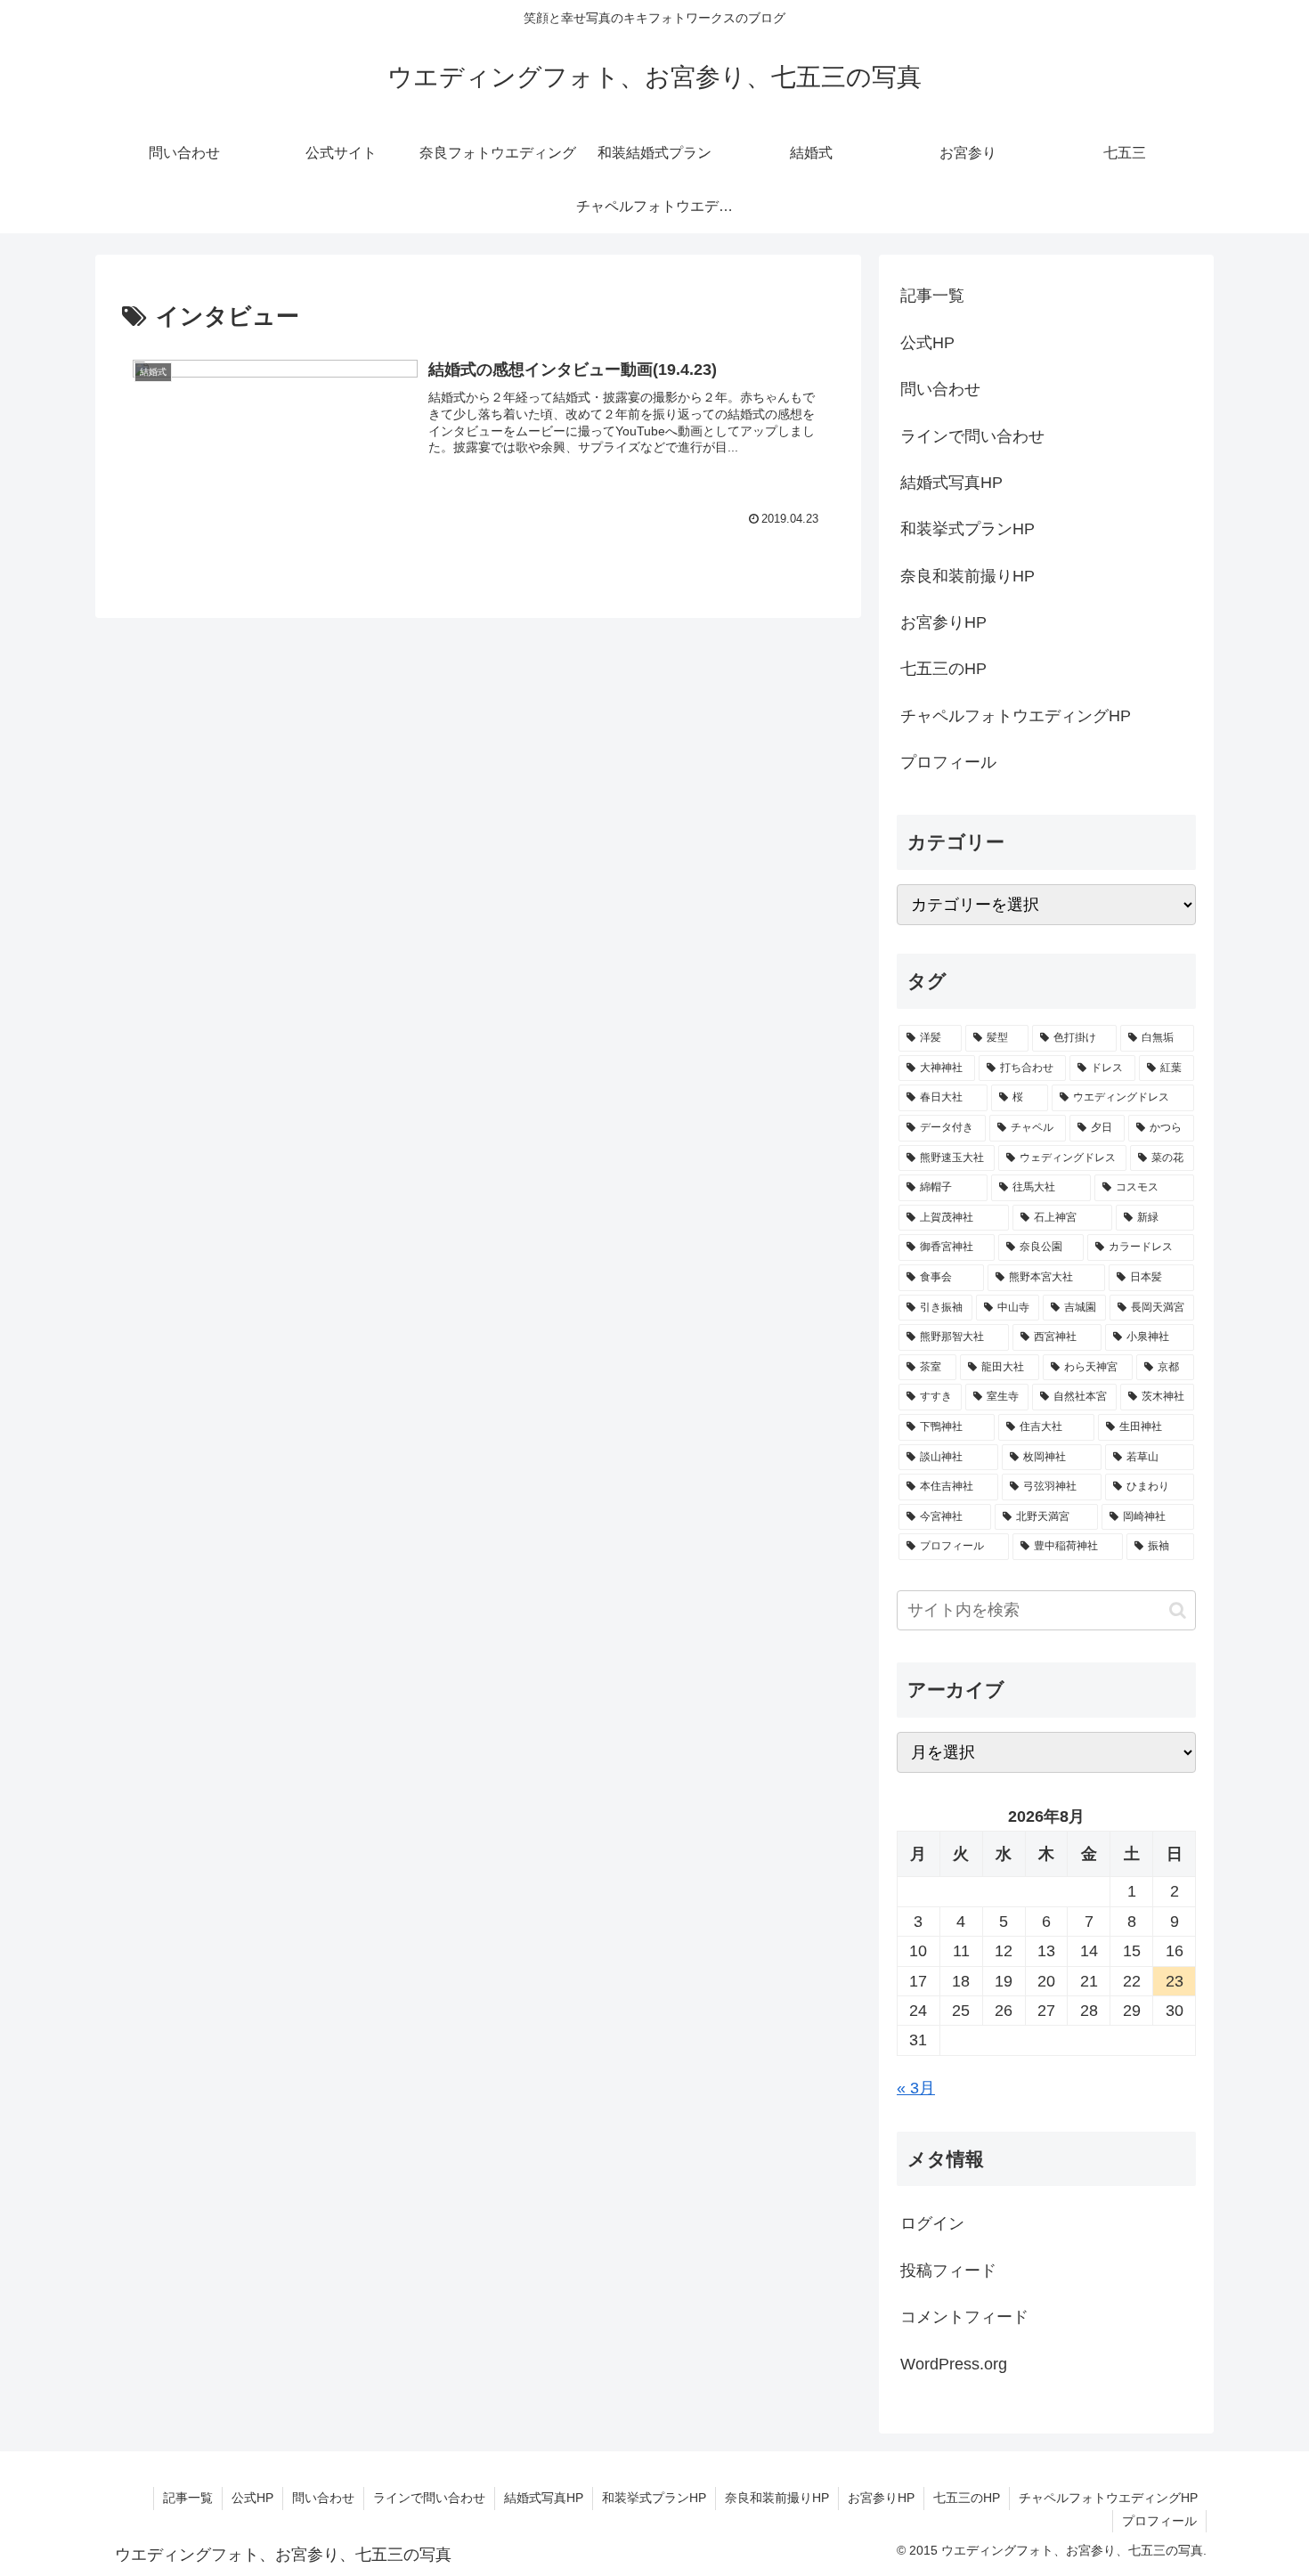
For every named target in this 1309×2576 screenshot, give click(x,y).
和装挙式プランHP (968, 529)
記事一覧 (932, 296)
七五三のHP (943, 669)
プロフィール (948, 762)
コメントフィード (964, 2317)
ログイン (932, 2223)
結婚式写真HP (951, 483)
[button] (1178, 1610)
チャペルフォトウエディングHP (1016, 716)
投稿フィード (948, 2271)
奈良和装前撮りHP (968, 576)
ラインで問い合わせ (972, 436)
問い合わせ (940, 389)
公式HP (927, 343)
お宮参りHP (943, 622)
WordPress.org (954, 2364)
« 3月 (916, 2088)
